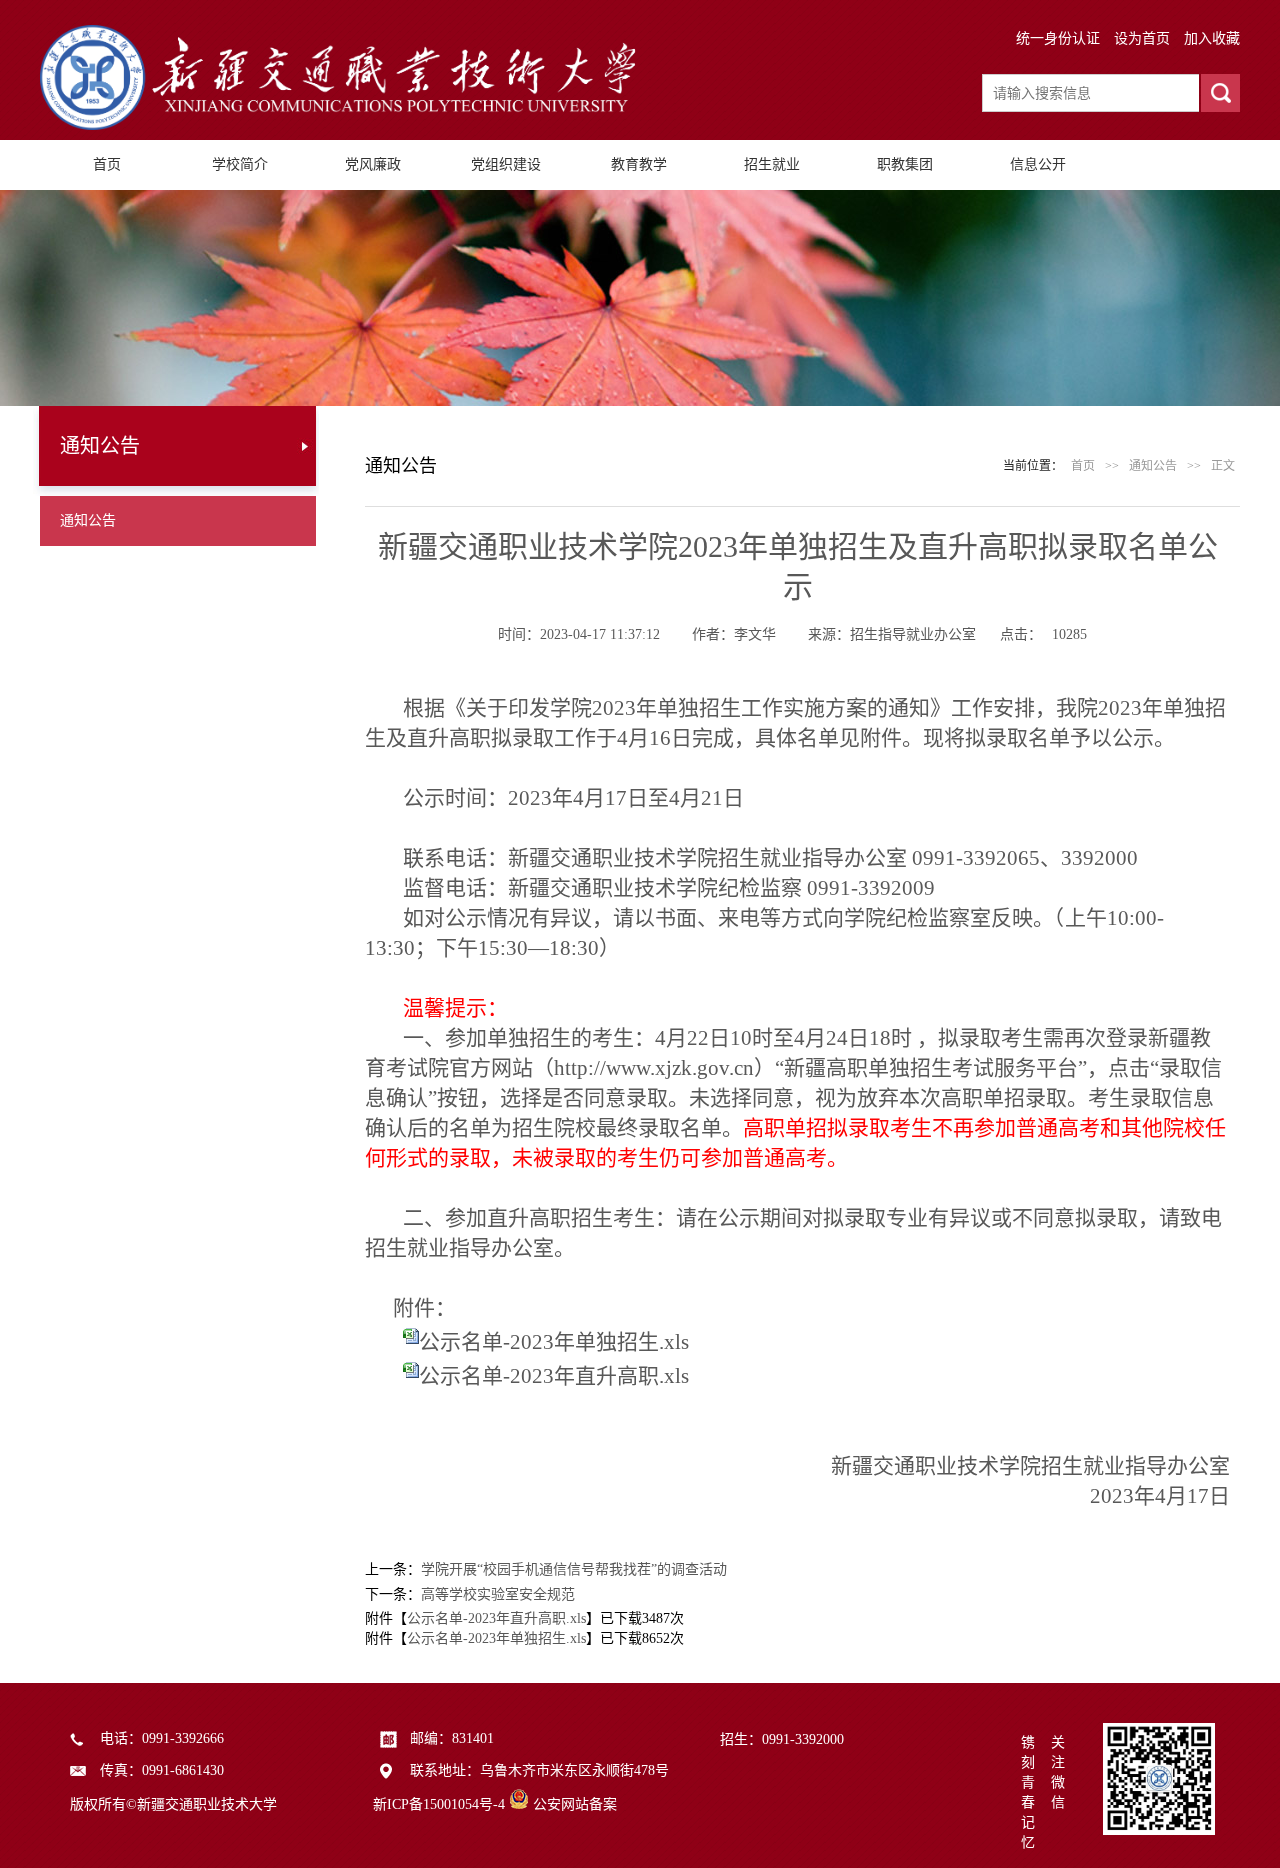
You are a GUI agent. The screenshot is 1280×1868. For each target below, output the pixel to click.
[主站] (340, 125)
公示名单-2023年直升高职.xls (554, 1376)
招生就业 (772, 164)
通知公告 (88, 520)
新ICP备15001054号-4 (439, 1804)
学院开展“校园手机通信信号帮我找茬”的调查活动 (574, 1569)
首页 (107, 164)
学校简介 (240, 164)
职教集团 (905, 164)
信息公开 (1038, 164)
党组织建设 (506, 164)
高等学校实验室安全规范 (498, 1594)
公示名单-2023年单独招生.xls (554, 1342)
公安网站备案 (575, 1804)
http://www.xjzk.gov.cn (654, 1068)
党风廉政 (373, 164)
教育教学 (639, 164)
